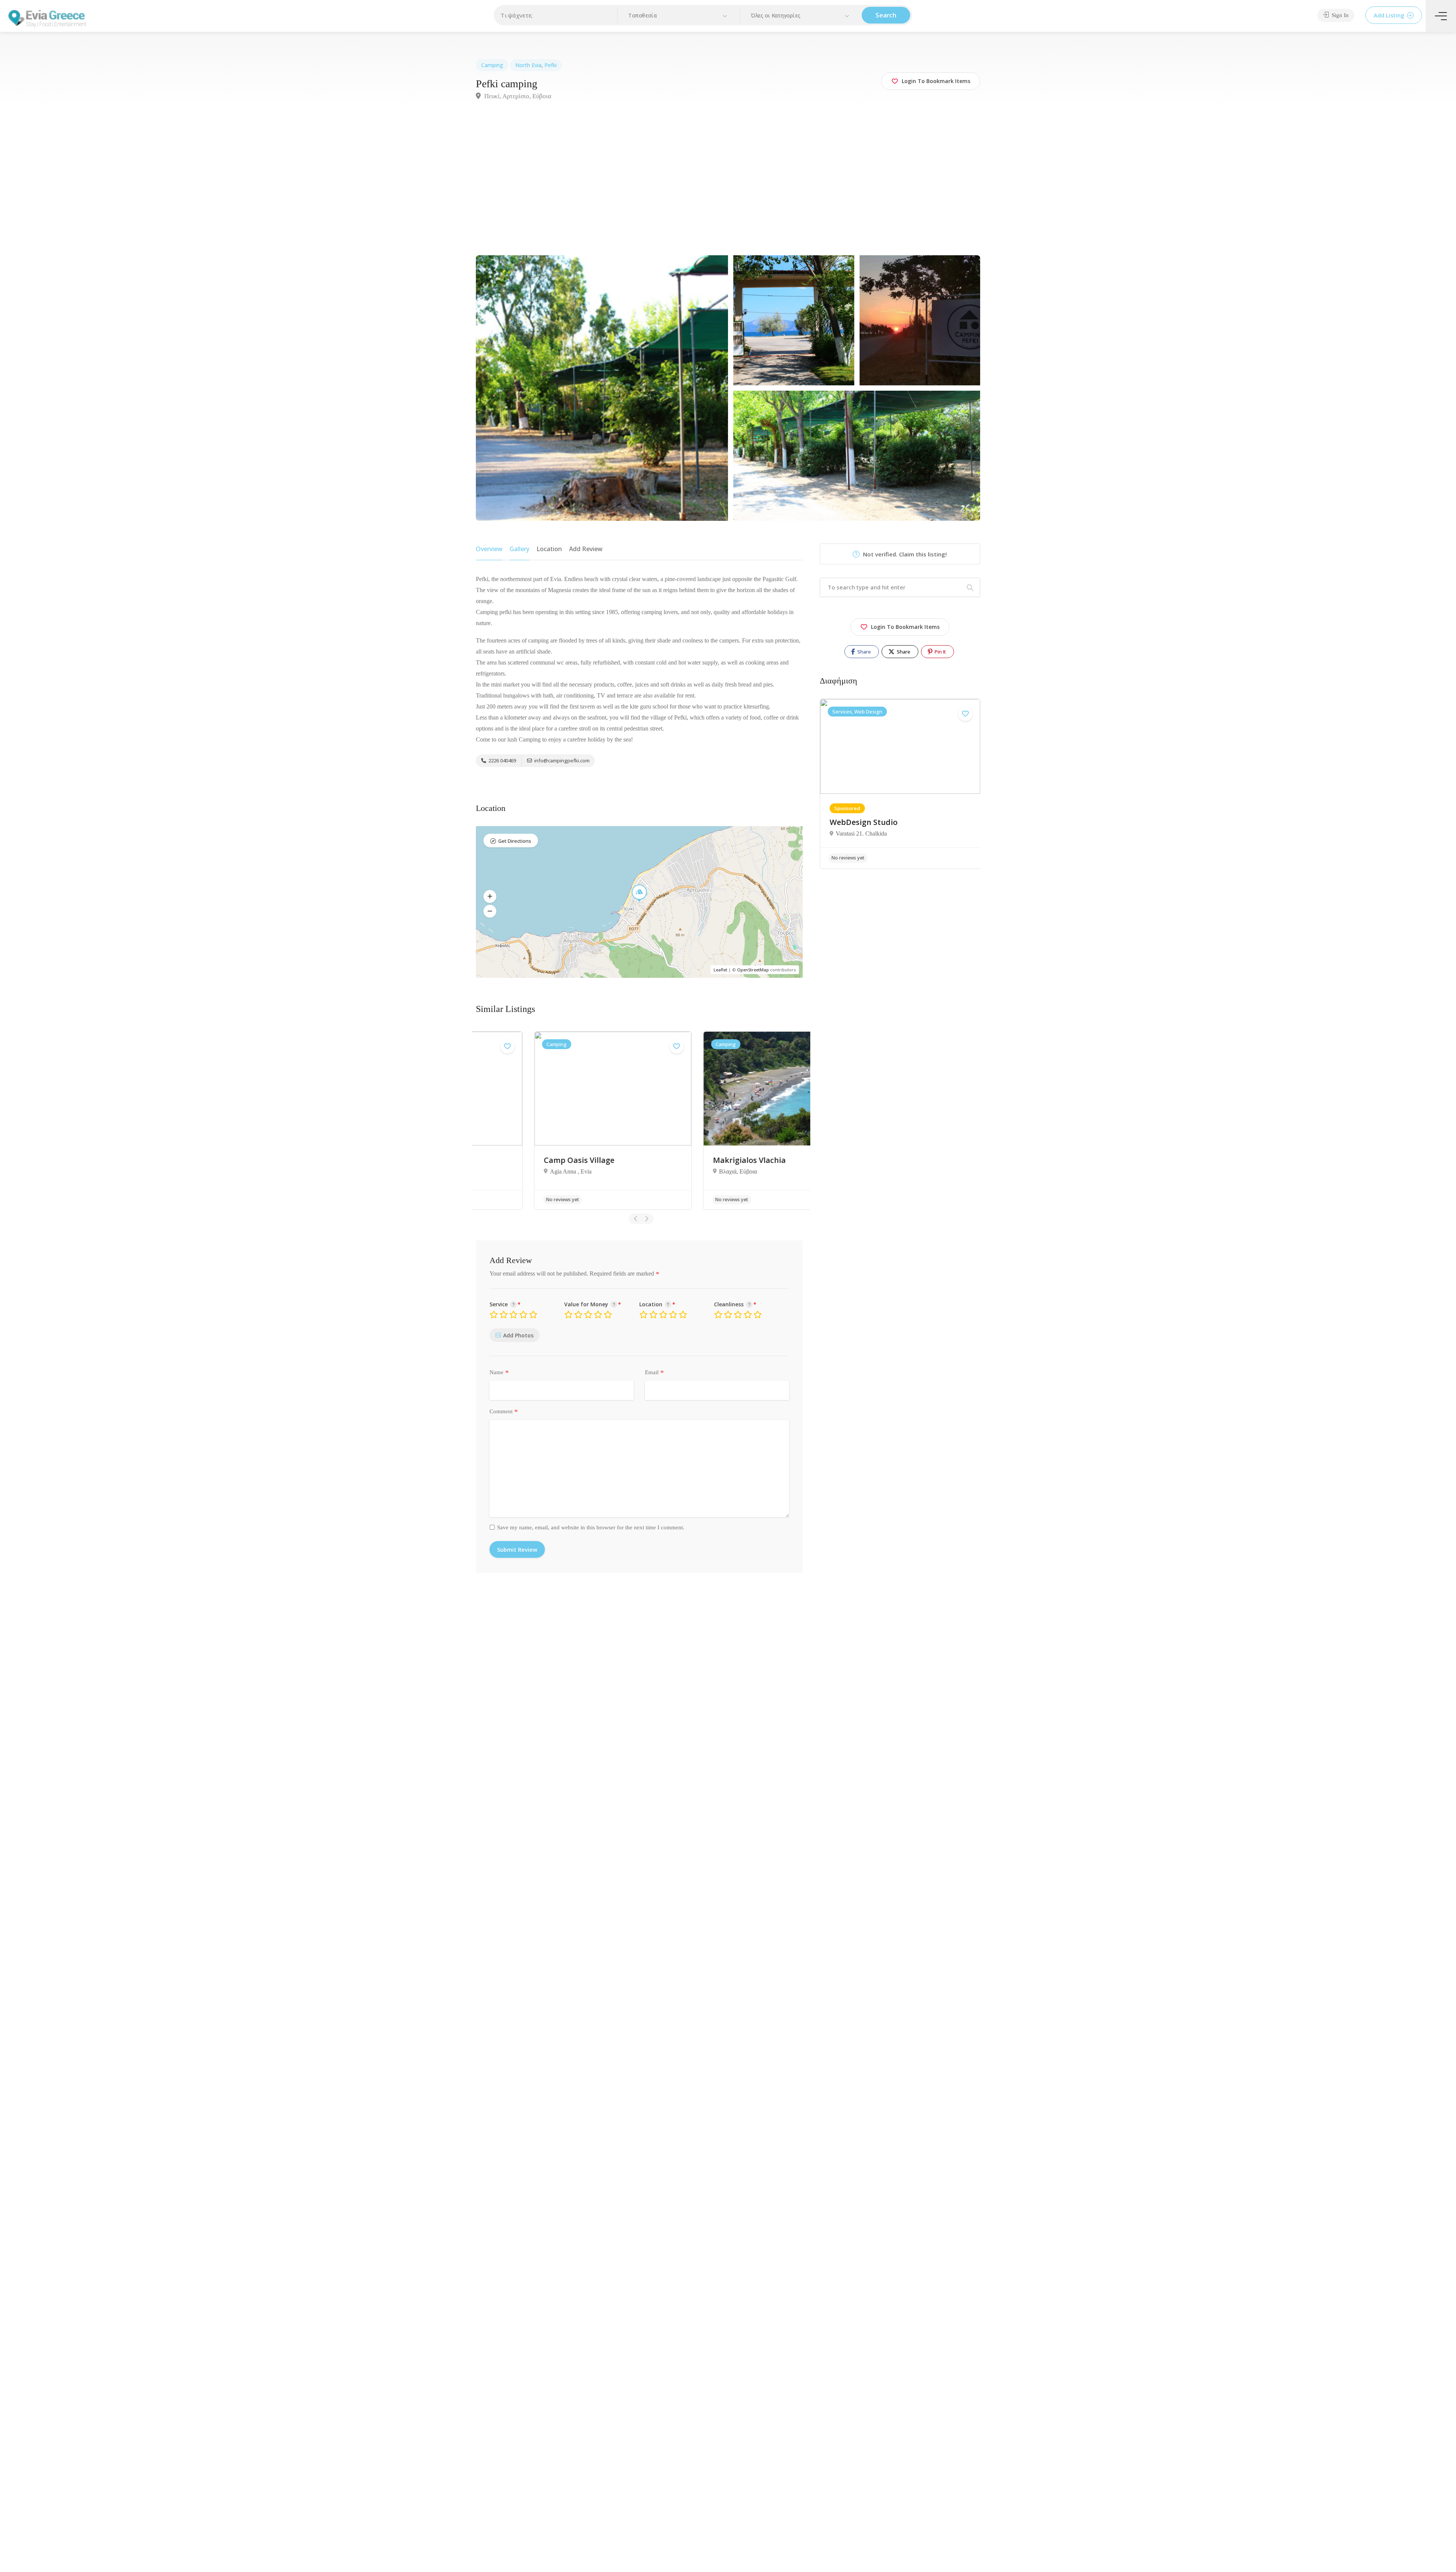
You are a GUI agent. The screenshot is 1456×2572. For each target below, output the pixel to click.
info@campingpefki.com (561, 760)
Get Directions (515, 841)
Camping (492, 65)
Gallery (519, 549)
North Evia (528, 65)
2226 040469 (502, 760)
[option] (557, 1121)
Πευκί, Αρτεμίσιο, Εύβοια (517, 96)
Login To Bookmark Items (905, 627)
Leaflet (720, 970)
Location (549, 549)
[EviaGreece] (47, 18)
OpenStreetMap (753, 970)
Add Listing (1390, 15)
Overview (489, 549)
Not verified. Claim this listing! (904, 554)
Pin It (940, 652)
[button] (679, 16)
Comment (504, 1412)
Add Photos (518, 1335)
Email (654, 1373)
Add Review (586, 549)
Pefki (551, 65)
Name (499, 1373)
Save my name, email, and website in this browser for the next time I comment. (591, 1527)
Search (886, 15)
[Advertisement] (728, 181)
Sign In (1339, 15)
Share (864, 652)
